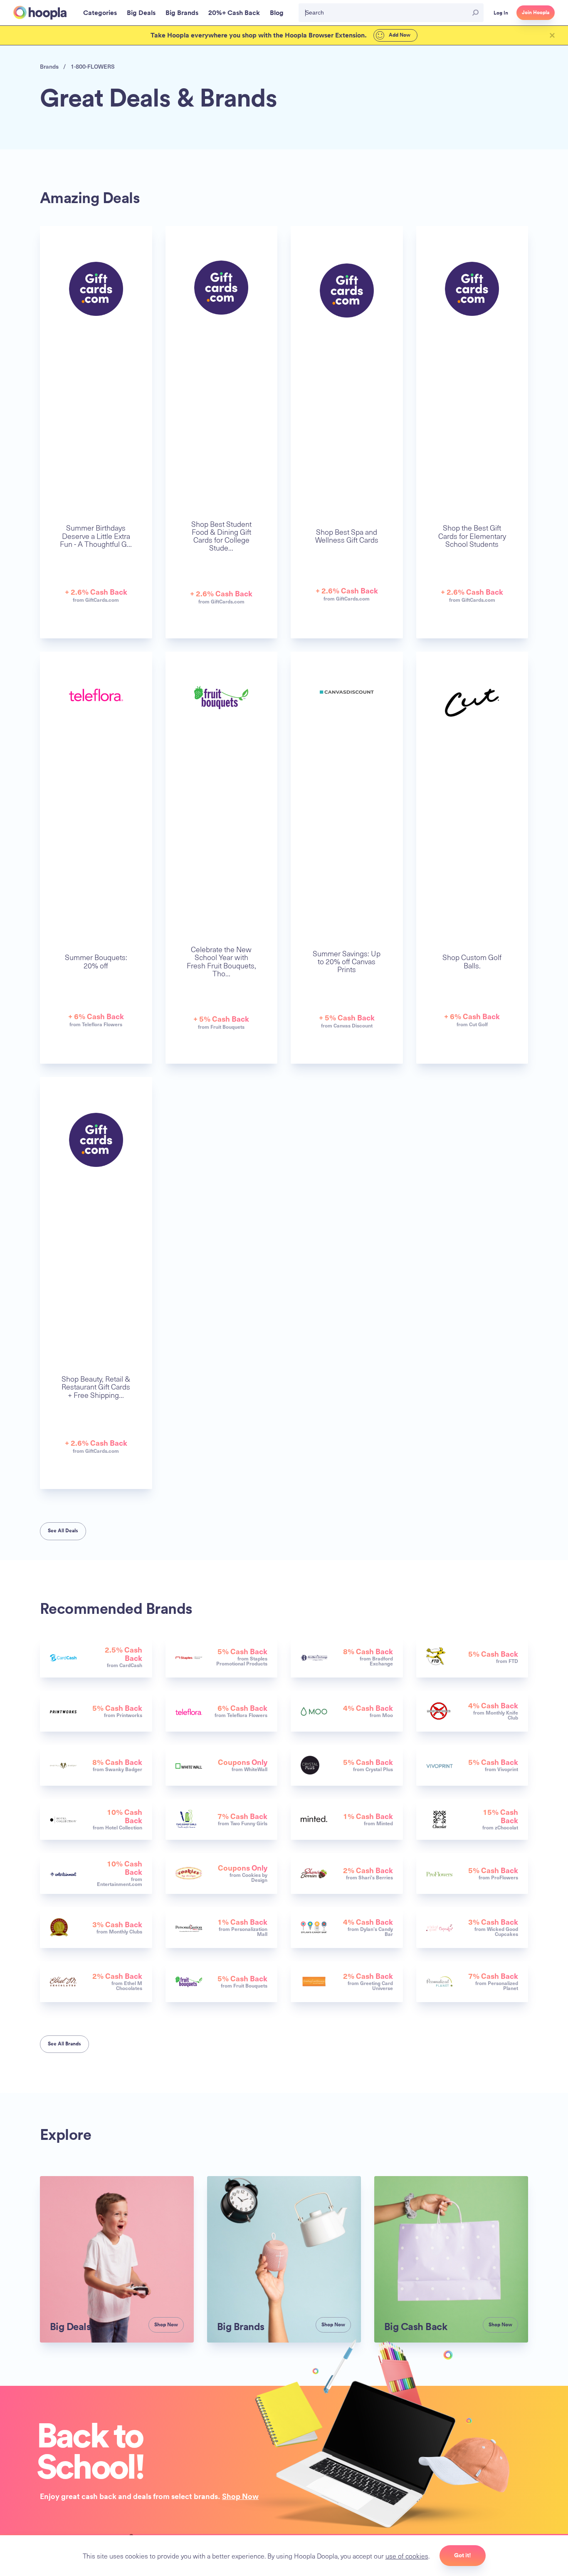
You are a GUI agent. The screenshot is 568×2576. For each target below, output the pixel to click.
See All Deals (63, 1531)
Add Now (399, 35)
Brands (49, 66)
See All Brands (64, 2044)
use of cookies (407, 2556)
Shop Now (240, 2496)
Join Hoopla (536, 12)
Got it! (463, 2555)
